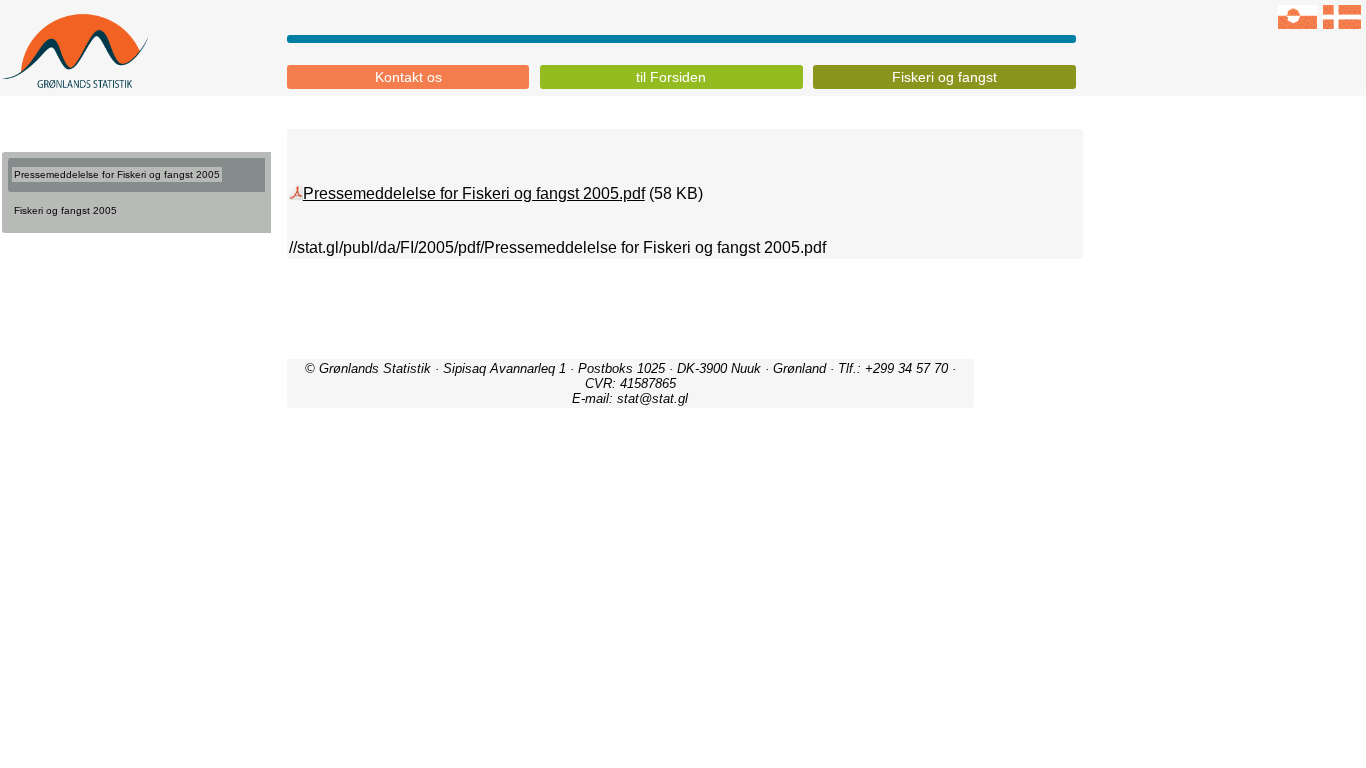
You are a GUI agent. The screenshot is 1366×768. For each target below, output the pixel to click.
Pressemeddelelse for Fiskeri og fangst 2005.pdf (474, 193)
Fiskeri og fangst (944, 77)
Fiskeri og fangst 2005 (65, 210)
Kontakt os (408, 77)
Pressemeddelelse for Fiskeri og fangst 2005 (117, 174)
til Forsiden (671, 77)
